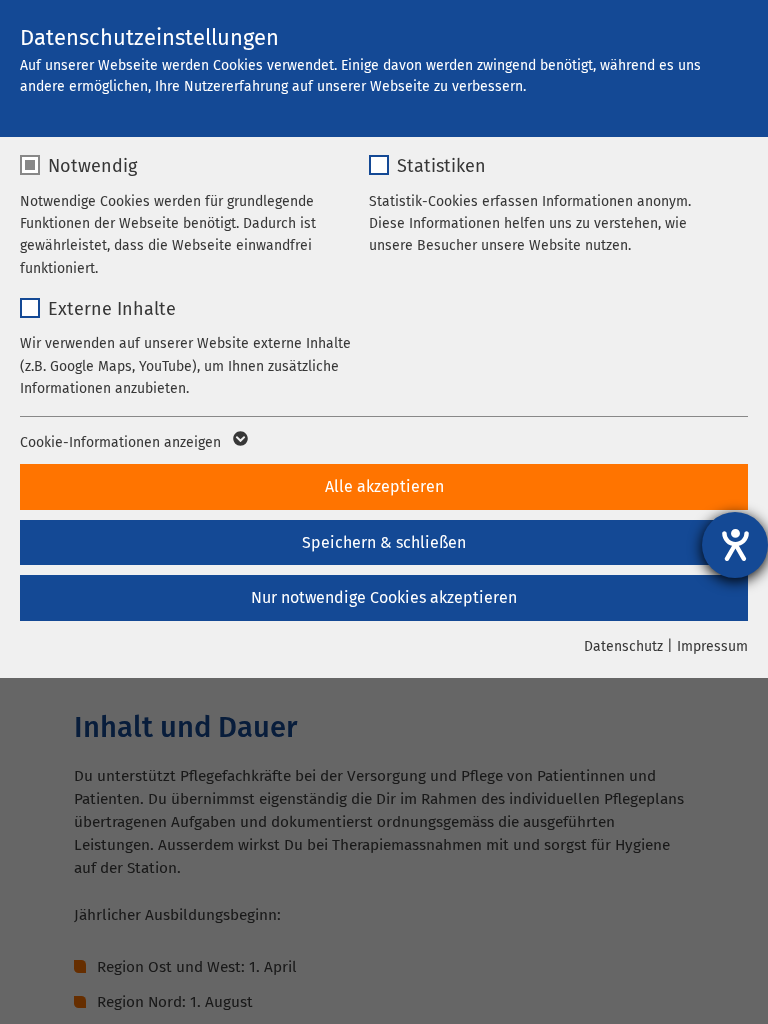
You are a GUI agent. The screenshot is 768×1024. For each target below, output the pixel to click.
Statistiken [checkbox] (441, 166)
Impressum (712, 646)
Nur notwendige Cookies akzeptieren (384, 597)
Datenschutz (623, 646)
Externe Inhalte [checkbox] (112, 309)
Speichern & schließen (384, 542)
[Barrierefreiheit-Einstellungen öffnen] (735, 545)
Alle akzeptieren (384, 486)
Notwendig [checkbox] (92, 166)
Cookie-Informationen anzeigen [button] (122, 442)
